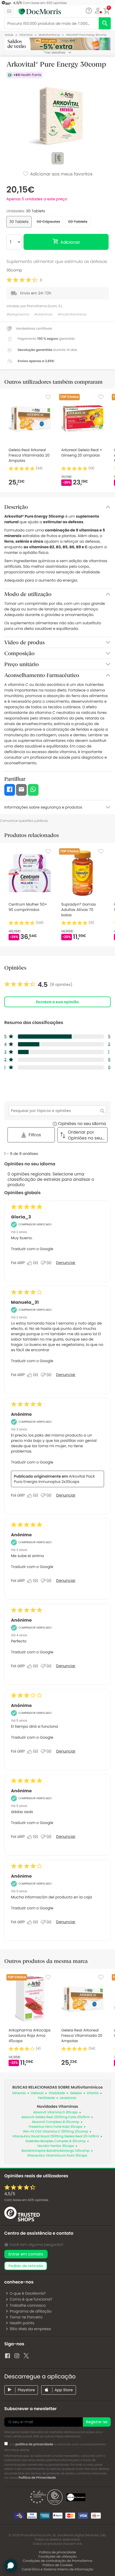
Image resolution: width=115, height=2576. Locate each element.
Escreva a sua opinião (57, 1002)
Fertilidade (46, 2098)
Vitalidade (57, 2093)
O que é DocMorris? (28, 2293)
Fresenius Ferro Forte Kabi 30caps (56, 2127)
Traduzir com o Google (32, 1249)
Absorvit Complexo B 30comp (55, 2122)
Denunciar (66, 1263)
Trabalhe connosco (28, 2305)
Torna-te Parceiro (26, 2317)
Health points (22, 2323)
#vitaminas (43, 315)
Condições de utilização (57, 2557)
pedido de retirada (26, 2266)
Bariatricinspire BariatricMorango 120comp (56, 2151)
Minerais (19, 2093)
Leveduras (68, 2098)
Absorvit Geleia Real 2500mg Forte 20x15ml (55, 2117)
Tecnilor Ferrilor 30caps (56, 2146)
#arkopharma (18, 315)
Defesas (37, 2093)
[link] (38, 985)
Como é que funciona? (31, 2299)
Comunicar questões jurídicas (24, 821)
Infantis (93, 2093)
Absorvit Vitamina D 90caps (56, 2112)
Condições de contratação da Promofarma (57, 2561)
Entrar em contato (26, 2254)
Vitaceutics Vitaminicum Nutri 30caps (57, 2156)
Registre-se (97, 2422)
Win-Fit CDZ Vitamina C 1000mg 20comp (55, 2132)
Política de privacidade (57, 2552)
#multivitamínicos (72, 315)
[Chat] (89, 11)
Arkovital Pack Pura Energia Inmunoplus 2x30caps (54, 1479)
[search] (105, 23)
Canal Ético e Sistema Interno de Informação (57, 2569)
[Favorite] (48, 397)
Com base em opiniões (26, 2200)
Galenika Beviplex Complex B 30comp (55, 2141)
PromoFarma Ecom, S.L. (45, 306)
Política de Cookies (58, 2565)
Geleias (76, 2093)
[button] (98, 11)
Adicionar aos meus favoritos (61, 174)
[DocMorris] (40, 11)
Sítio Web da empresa (30, 2329)
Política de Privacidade (37, 2478)
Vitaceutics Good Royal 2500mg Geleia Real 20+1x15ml (55, 2136)
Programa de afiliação (31, 2311)
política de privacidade (34, 2444)
